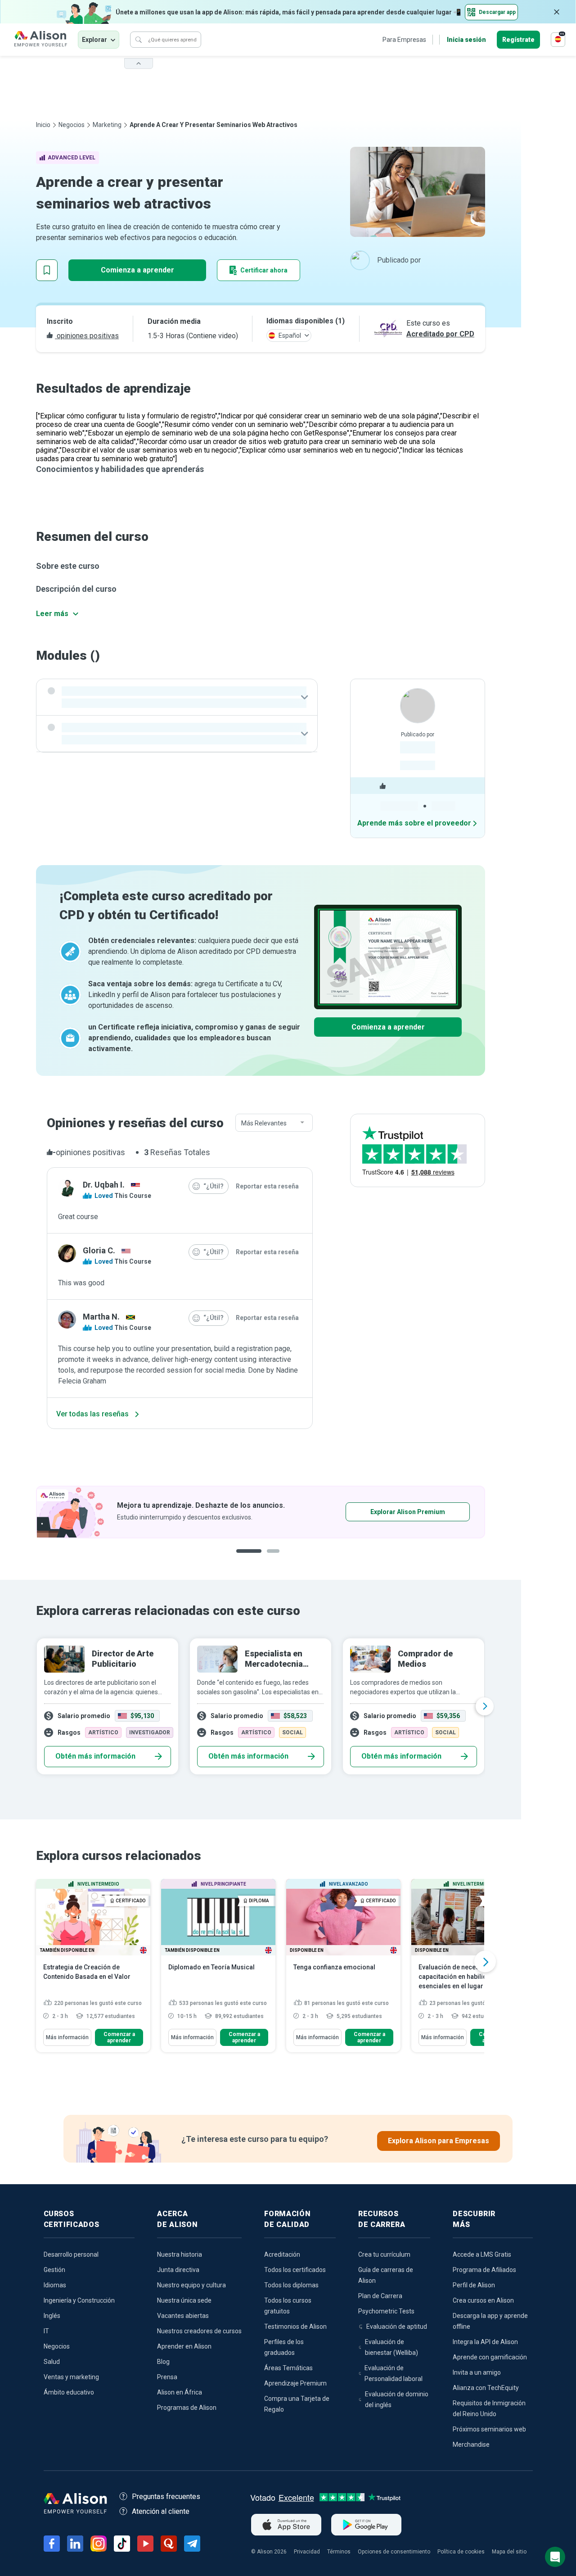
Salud (52, 2362)
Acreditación (282, 2254)
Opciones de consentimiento (394, 2552)
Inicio (43, 125)
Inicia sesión (466, 40)
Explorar (94, 40)
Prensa (167, 2377)
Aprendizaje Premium (295, 2383)
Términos (339, 2552)
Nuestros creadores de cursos (199, 2331)
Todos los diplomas (291, 2285)
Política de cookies (461, 2552)
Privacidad (307, 2552)
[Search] (139, 40)
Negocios (72, 125)
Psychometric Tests (386, 2311)
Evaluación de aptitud (397, 2327)
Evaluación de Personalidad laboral (394, 2373)
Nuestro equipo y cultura (191, 2285)
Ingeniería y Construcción (79, 2300)
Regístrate (518, 40)
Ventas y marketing (71, 2377)
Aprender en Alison (184, 2346)
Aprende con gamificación (490, 2357)
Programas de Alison (187, 2408)
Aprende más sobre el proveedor (414, 823)
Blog (163, 2362)
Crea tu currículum (384, 2254)
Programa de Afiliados (484, 2270)
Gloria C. (99, 1250)
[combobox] (274, 1123)
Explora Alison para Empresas (439, 2141)
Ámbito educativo (69, 2392)
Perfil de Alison (474, 2285)
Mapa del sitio (509, 2552)
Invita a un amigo (477, 2372)
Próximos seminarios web (489, 2429)
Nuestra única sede (184, 2300)
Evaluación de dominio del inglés (397, 2399)
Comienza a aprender (137, 270)
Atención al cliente (161, 2511)
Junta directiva (178, 2270)
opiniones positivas (87, 336)
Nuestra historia (180, 2254)
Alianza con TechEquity (486, 2388)
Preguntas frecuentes (166, 2497)
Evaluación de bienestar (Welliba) (391, 2347)
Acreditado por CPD (440, 334)
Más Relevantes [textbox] (264, 1123)
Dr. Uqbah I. (104, 1185)
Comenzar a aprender (119, 2037)
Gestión (54, 2270)
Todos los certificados (295, 2270)
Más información (67, 2037)
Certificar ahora (264, 270)
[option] (261, 1512)
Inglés (52, 2316)
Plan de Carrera (380, 2296)
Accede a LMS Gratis (482, 2254)
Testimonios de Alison (295, 2327)
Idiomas (55, 2285)
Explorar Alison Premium (408, 1512)
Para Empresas (404, 40)
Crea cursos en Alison (483, 2300)
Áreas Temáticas (288, 2368)
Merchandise (471, 2444)
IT (46, 2331)
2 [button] (276, 1558)
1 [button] (249, 1558)
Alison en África (180, 2392)
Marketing (107, 125)
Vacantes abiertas (183, 2316)
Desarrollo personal (71, 2254)
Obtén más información (95, 1756)
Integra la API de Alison (485, 2342)
